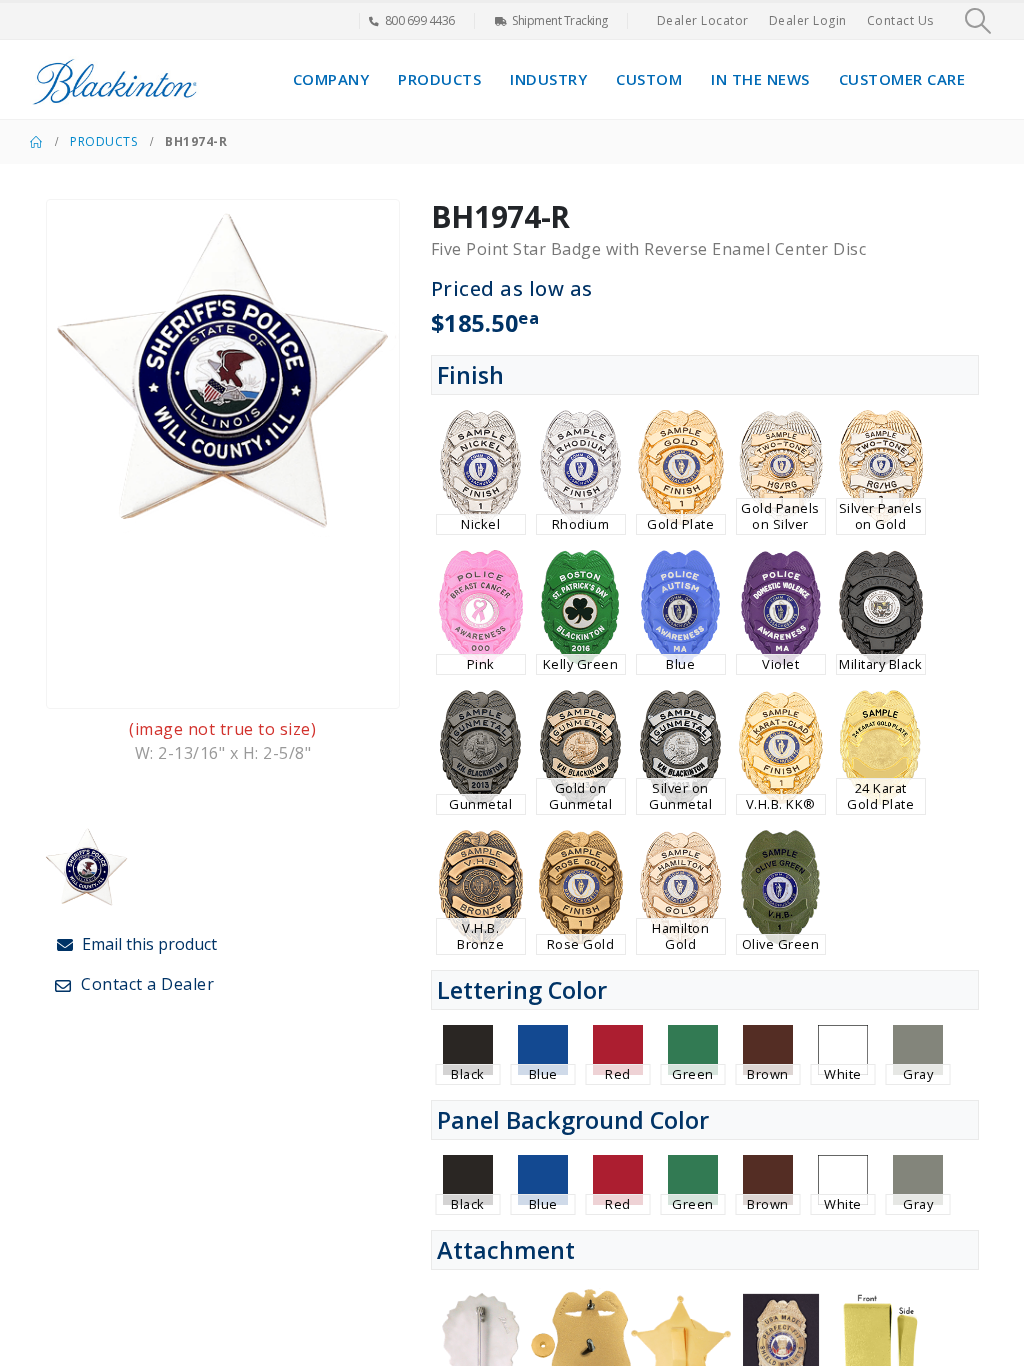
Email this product (147, 944)
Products (439, 79)
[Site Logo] (115, 79)
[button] (978, 21)
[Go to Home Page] (36, 142)
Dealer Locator (703, 20)
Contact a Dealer (146, 984)
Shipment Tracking (560, 20)
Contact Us (900, 20)
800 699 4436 (420, 20)
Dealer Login (808, 20)
